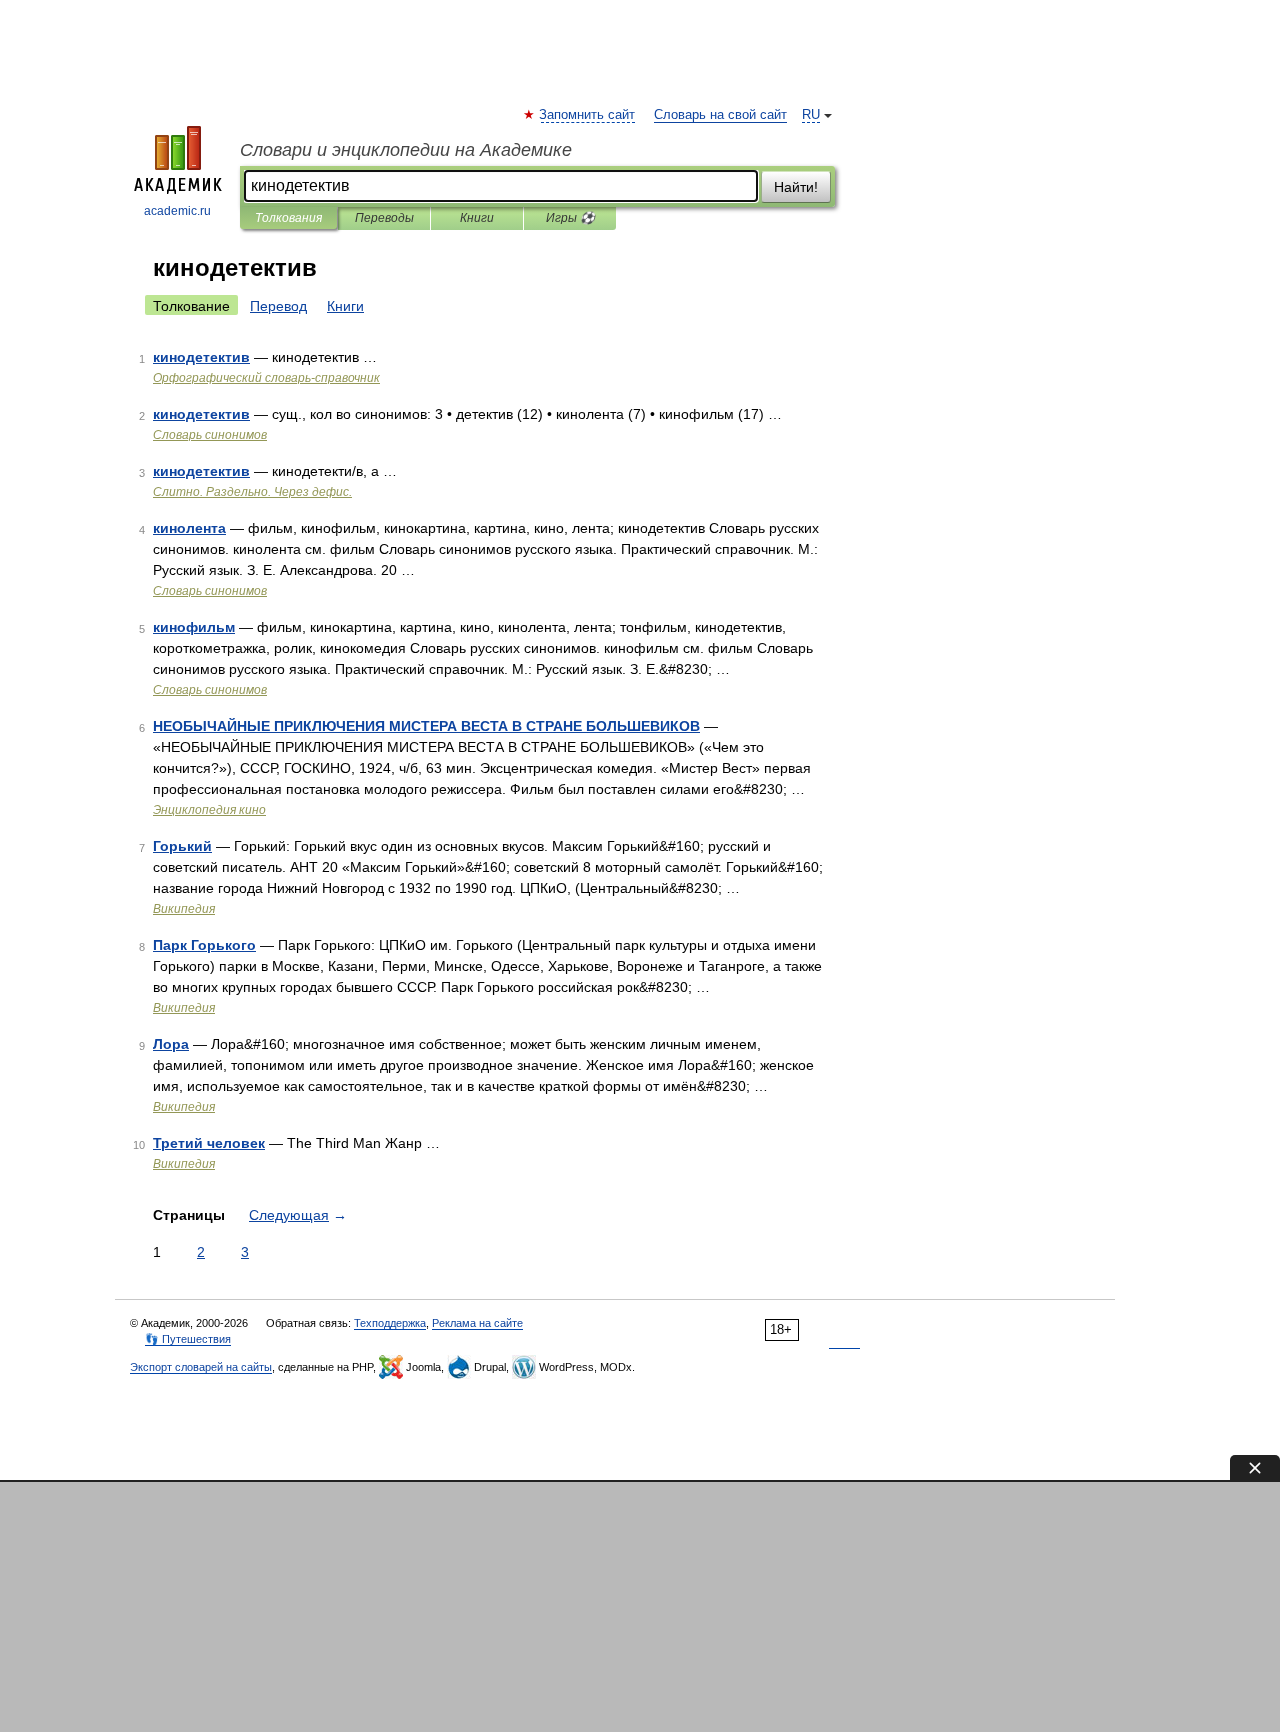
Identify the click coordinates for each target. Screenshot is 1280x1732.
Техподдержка (390, 1323)
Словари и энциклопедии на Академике (406, 150)
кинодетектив (201, 357)
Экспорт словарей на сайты (201, 1367)
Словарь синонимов (210, 435)
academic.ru (177, 211)
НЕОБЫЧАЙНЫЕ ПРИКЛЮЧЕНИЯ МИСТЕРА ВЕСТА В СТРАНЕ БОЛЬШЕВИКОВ (426, 726)
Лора (171, 1044)
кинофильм (194, 627)
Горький (182, 846)
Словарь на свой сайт (720, 115)
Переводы (384, 218)
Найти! (796, 187)
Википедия (184, 909)
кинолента (189, 528)
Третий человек (209, 1143)
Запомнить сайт (588, 115)
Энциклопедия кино (209, 810)
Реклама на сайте (477, 1323)
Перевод (278, 306)
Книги (477, 218)
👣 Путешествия (188, 1339)
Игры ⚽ (570, 218)
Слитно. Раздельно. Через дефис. (252, 492)
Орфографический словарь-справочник (266, 378)
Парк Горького (204, 945)
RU (811, 115)
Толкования (288, 218)
